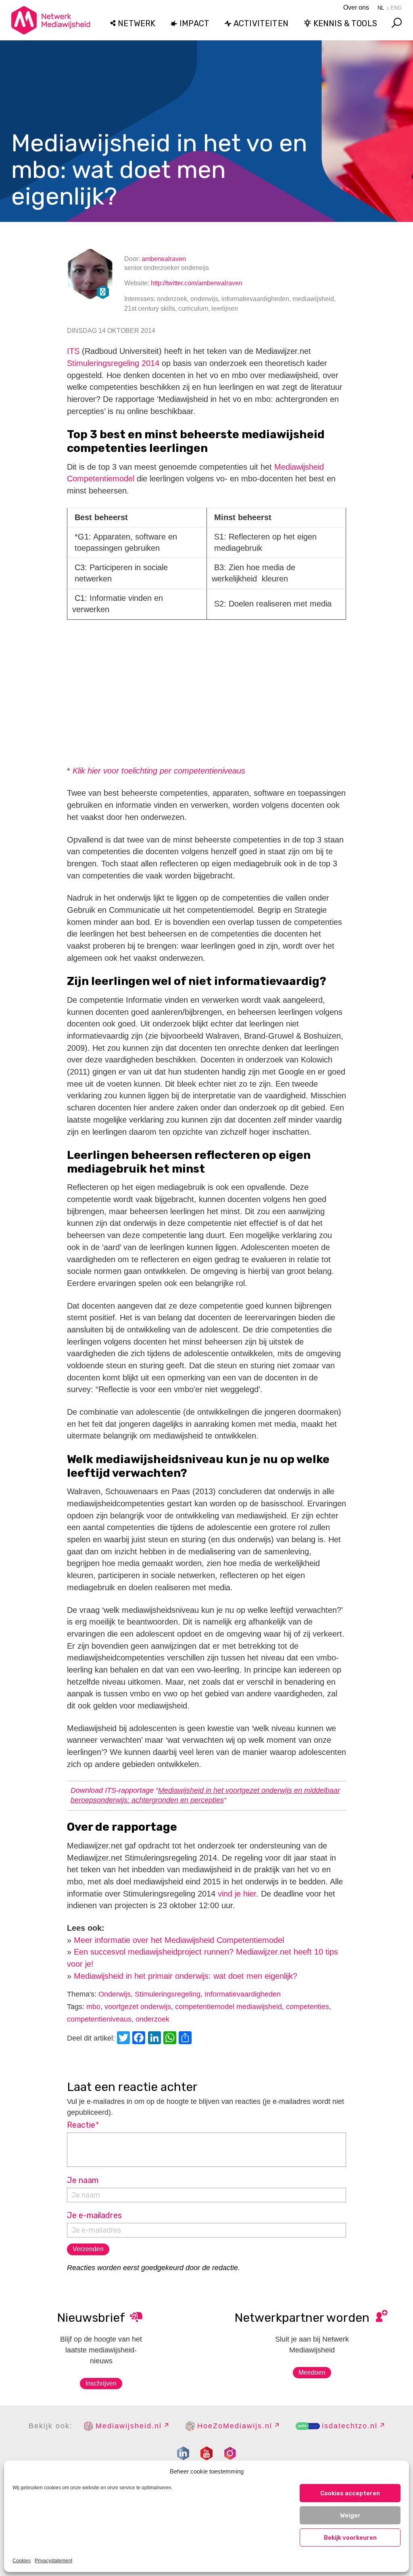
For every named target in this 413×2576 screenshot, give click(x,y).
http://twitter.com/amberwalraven (197, 283)
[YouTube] (206, 2453)
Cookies (22, 2561)
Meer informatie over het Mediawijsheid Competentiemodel (179, 1940)
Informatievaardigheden (243, 1994)
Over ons (356, 7)
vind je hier (237, 1894)
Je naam (83, 2180)
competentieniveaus (99, 2019)
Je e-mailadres (94, 2215)
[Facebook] (140, 2039)
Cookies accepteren (350, 2493)
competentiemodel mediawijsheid (228, 2007)
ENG (396, 8)
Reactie (83, 2125)
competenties (308, 2007)
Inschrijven (101, 2383)
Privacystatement (53, 2561)
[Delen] (186, 2039)
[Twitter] (125, 2039)
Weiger (350, 2515)
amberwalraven (164, 259)
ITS (73, 351)
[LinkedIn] (156, 2039)
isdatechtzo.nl (350, 2426)
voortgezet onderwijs (138, 2007)
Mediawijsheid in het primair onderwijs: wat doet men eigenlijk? (186, 1976)
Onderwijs (115, 1994)
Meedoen (312, 2372)
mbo (93, 2007)
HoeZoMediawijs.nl (235, 2426)
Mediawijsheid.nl (129, 2426)
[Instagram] (230, 2453)
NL (381, 8)
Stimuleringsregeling (168, 1994)
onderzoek (152, 2019)
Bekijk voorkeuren (350, 2538)
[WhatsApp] (171, 2039)
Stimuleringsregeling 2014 (113, 363)
